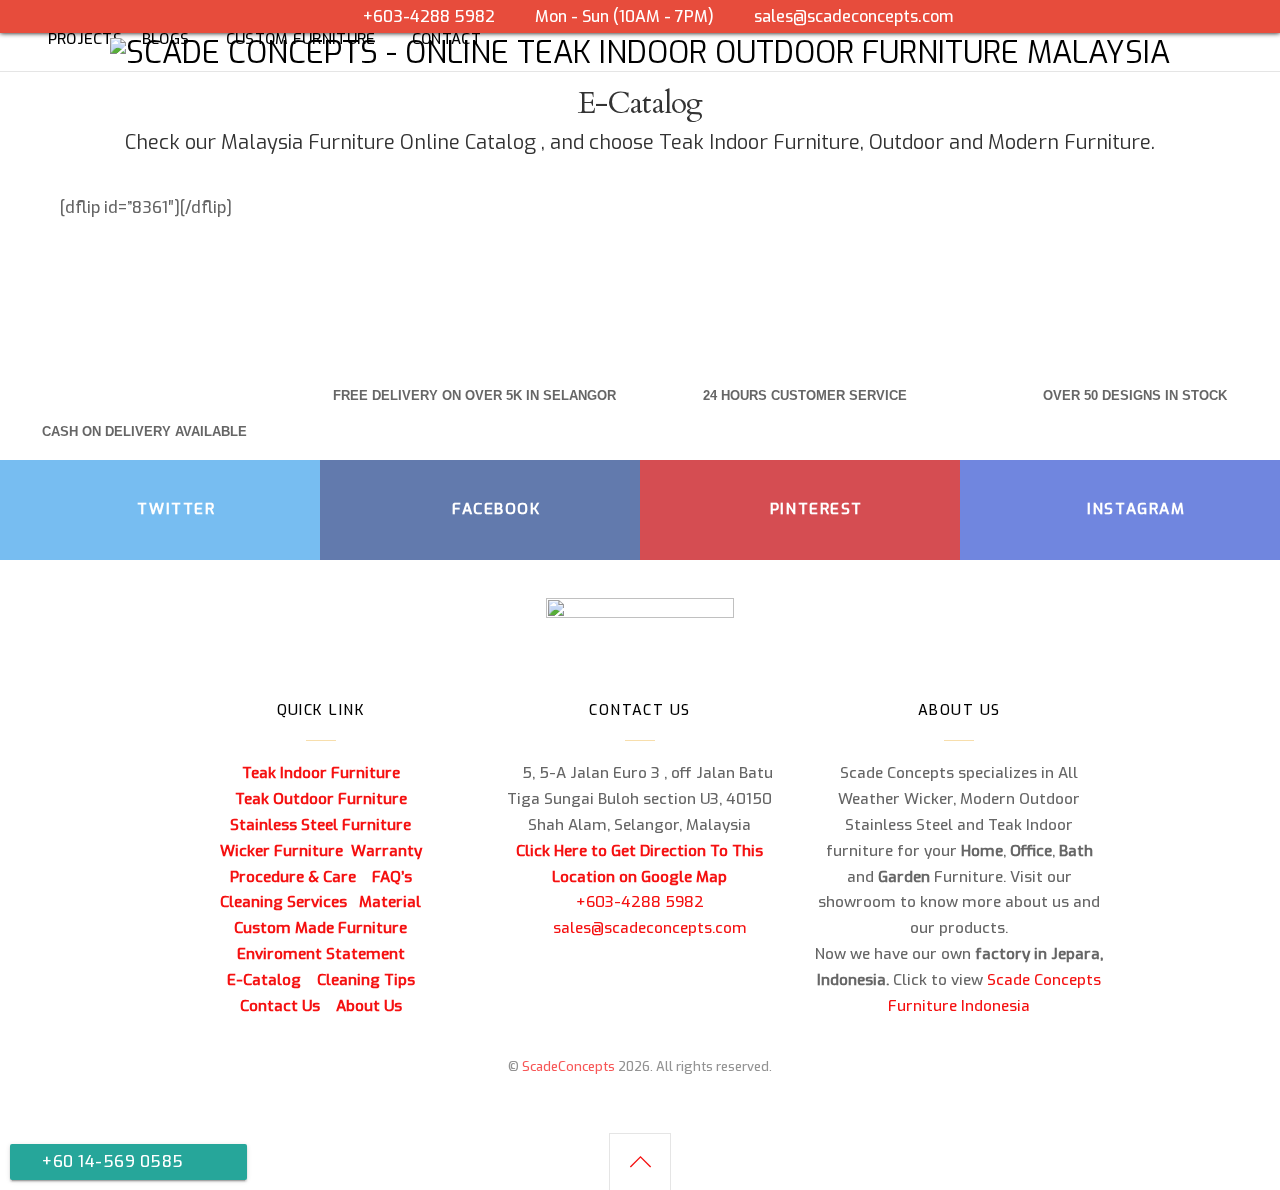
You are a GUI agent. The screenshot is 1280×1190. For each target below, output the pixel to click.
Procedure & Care (293, 877)
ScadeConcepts (568, 1066)
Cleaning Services (283, 902)
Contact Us (280, 1006)
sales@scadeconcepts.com (853, 16)
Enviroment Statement (321, 954)
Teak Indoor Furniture (759, 142)
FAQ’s (392, 877)
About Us (369, 1006)
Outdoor (906, 142)
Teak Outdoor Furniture (321, 799)
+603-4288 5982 (640, 902)
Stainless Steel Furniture (320, 825)
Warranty (386, 851)
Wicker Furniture (281, 851)
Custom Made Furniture (320, 928)
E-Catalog (264, 980)
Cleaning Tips (366, 980)
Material (390, 902)
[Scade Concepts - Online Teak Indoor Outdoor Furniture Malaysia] (640, 53)
